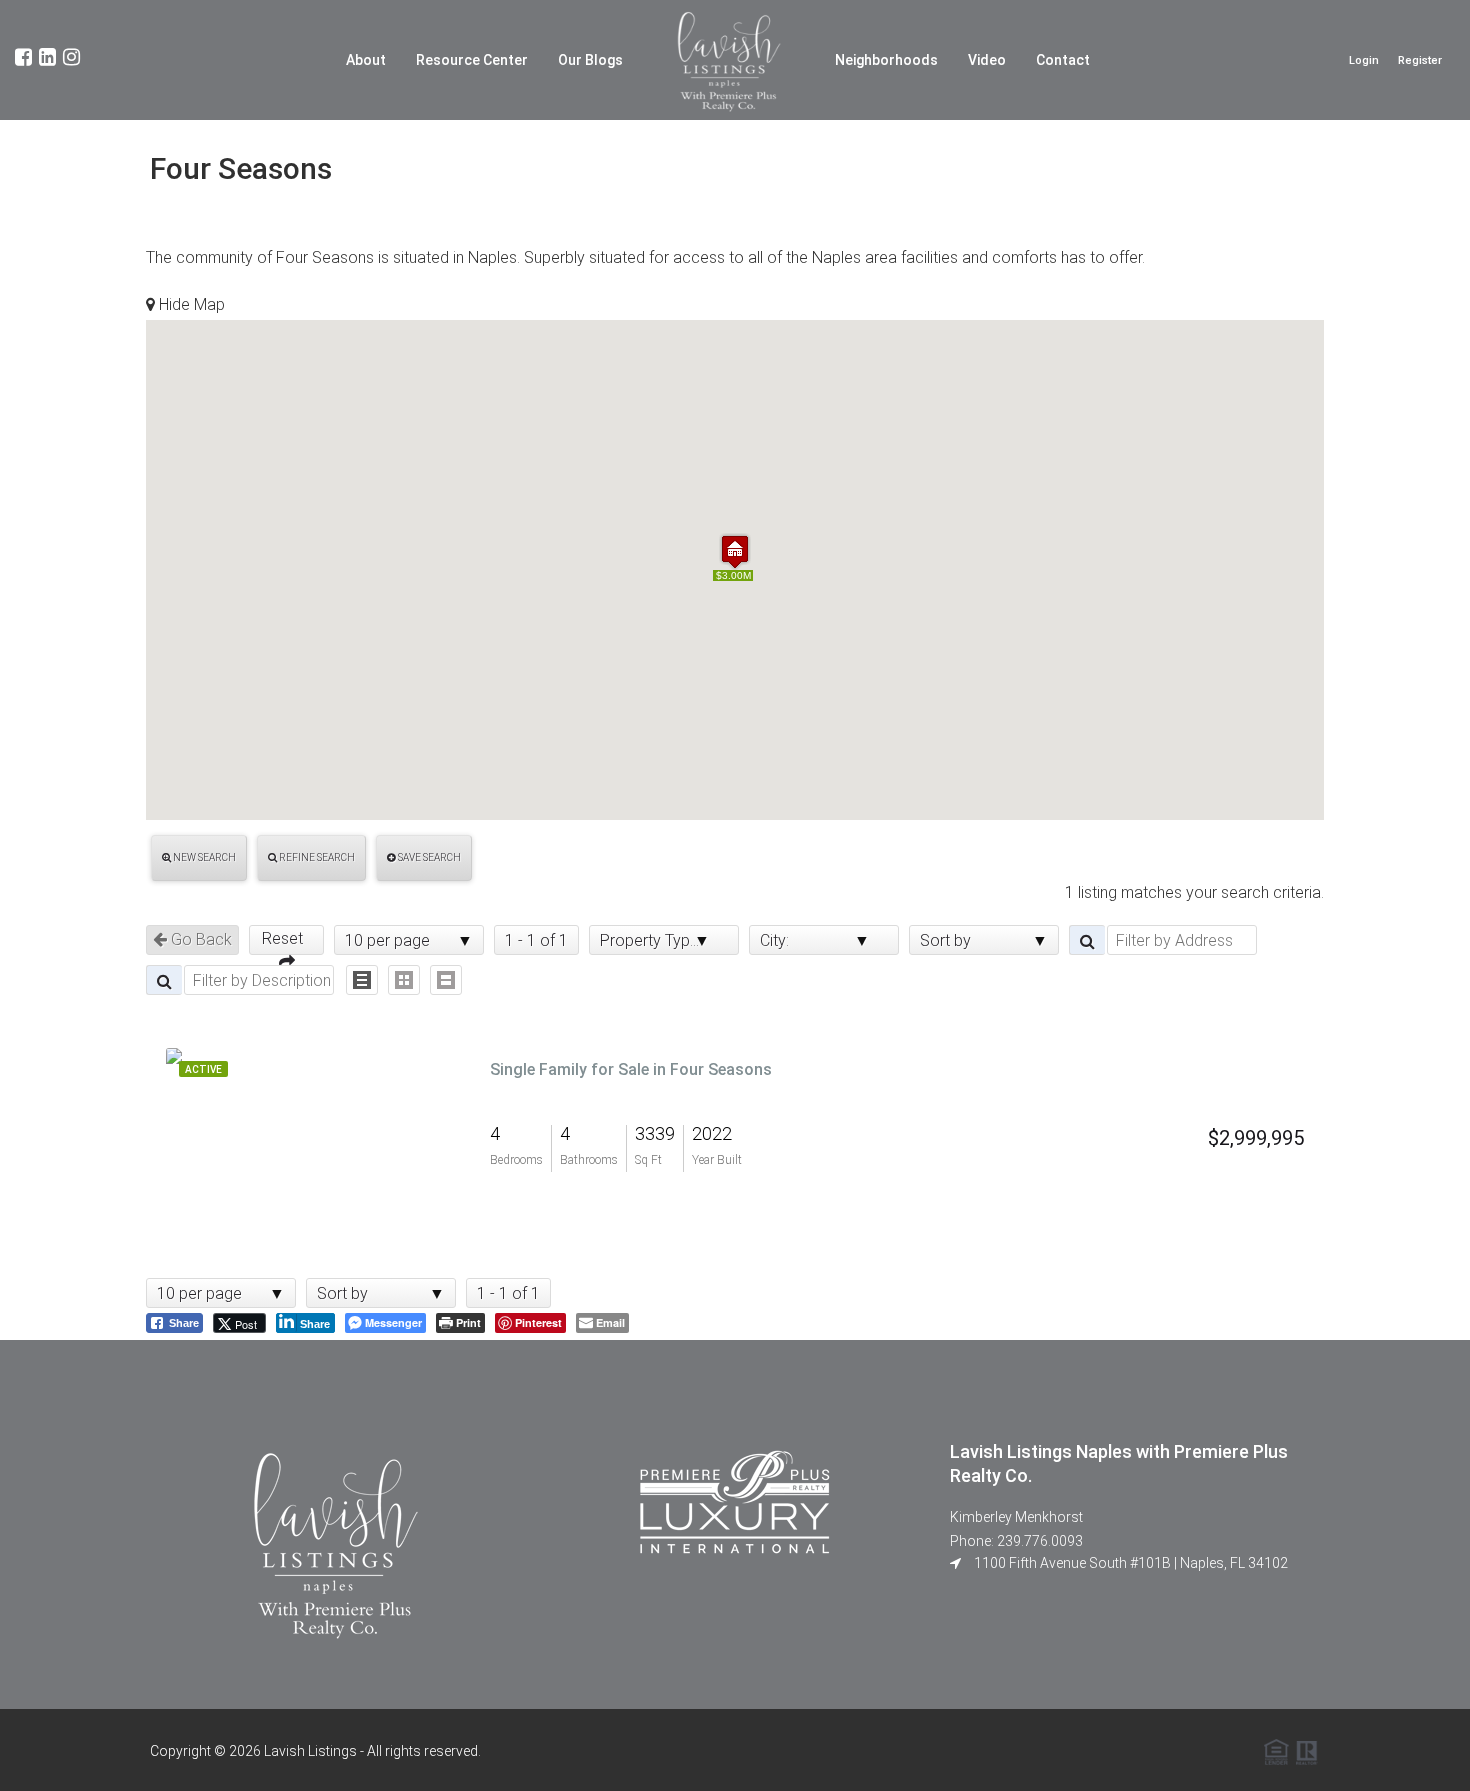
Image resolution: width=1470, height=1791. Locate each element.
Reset (286, 938)
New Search (203, 857)
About (366, 60)
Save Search (428, 857)
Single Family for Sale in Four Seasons (631, 1069)
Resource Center (472, 60)
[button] (735, 551)
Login (1364, 60)
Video (987, 60)
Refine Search (316, 857)
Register (1420, 60)
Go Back (199, 939)
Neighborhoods (886, 60)
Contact (1063, 60)
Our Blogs (590, 60)
